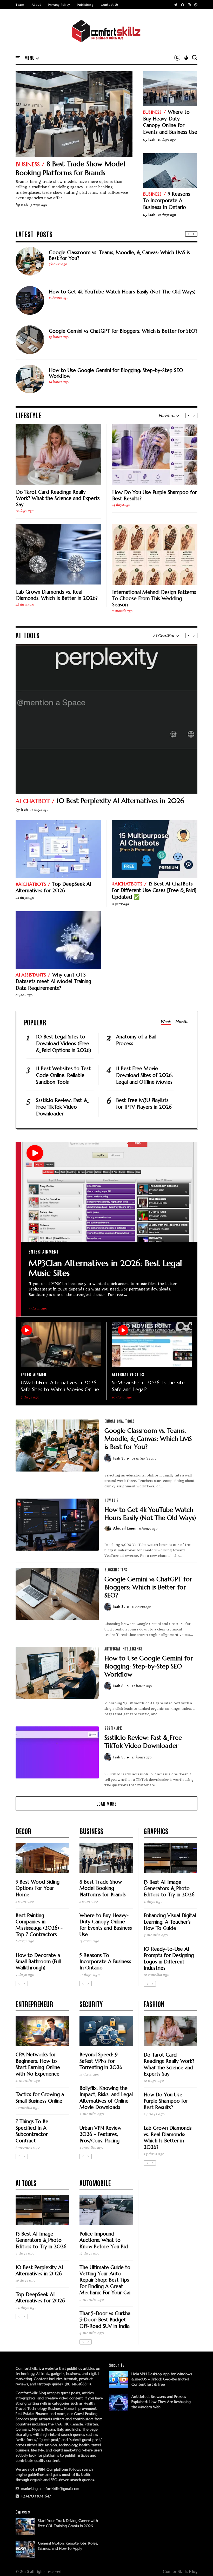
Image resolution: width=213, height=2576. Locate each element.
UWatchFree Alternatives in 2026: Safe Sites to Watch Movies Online (60, 1386)
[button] (32, 58)
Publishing (85, 5)
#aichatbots (31, 884)
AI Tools (26, 2183)
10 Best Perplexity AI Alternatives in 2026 (120, 801)
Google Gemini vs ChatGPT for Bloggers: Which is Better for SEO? (123, 331)
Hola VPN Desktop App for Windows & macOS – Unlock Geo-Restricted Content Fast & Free (162, 2379)
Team (20, 5)
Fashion (154, 2004)
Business (28, 164)
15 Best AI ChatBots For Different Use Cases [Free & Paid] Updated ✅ (154, 890)
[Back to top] (200, 2564)
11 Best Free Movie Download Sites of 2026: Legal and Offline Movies (144, 1075)
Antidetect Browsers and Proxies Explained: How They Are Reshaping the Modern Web (161, 2402)
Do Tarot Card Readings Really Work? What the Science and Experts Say (58, 498)
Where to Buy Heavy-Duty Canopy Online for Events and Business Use (170, 122)
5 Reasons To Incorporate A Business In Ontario (167, 200)
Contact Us (110, 5)
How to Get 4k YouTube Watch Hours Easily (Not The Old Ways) (122, 292)
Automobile (95, 2183)
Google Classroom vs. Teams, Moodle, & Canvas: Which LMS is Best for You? (119, 255)
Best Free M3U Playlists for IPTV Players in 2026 (144, 1103)
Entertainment (44, 1251)
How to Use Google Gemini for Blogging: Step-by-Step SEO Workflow (116, 373)
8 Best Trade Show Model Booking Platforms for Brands (70, 168)
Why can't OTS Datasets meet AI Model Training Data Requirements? (53, 981)
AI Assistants (31, 975)
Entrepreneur (34, 2004)
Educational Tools (120, 1421)
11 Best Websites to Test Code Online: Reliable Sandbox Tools (63, 1075)
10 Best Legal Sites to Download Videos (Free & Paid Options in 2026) (64, 1043)
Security (91, 2004)
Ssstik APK (113, 1728)
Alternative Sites (128, 1374)
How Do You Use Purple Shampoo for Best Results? (155, 495)
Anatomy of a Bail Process (136, 1040)
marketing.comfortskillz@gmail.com (50, 2489)
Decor (23, 1831)
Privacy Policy (59, 5)
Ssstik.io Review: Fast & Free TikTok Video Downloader (62, 1107)
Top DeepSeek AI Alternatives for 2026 (54, 887)
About (36, 5)
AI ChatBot (33, 801)
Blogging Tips (116, 1570)
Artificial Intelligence (124, 1649)
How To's (111, 1500)
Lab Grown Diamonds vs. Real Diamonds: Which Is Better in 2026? (57, 595)
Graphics (156, 1831)
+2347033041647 (35, 2496)
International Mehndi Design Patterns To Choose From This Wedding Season (154, 598)
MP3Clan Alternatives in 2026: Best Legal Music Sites (105, 1268)
